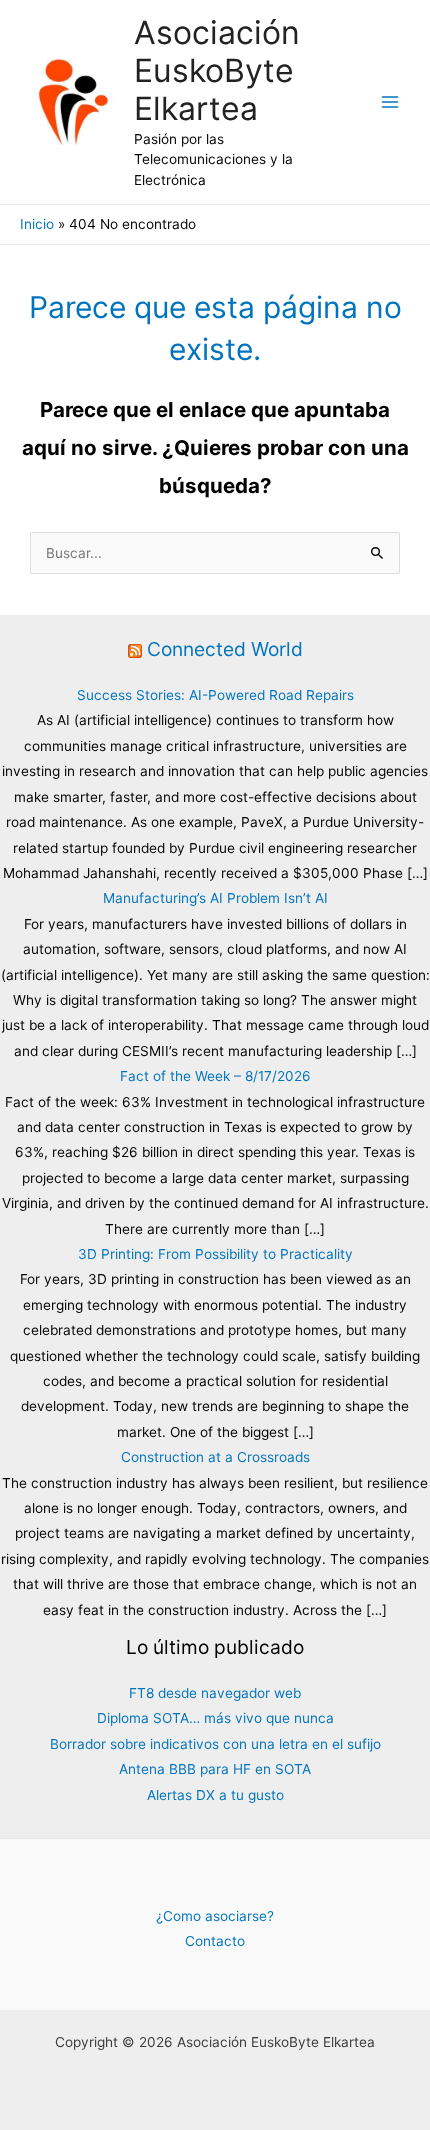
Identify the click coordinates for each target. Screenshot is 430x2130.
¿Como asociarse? (215, 1916)
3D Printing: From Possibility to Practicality (215, 1254)
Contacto (215, 1941)
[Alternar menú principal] (390, 102)
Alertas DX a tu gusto (215, 1795)
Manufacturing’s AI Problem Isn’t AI (215, 898)
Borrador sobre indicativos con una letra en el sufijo (215, 1744)
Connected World (225, 649)
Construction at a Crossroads (215, 1457)
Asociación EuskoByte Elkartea (217, 71)
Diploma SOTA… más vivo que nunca (215, 1718)
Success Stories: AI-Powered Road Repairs (215, 695)
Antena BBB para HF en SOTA (215, 1769)
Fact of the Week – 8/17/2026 (215, 1076)
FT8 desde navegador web (215, 1693)
